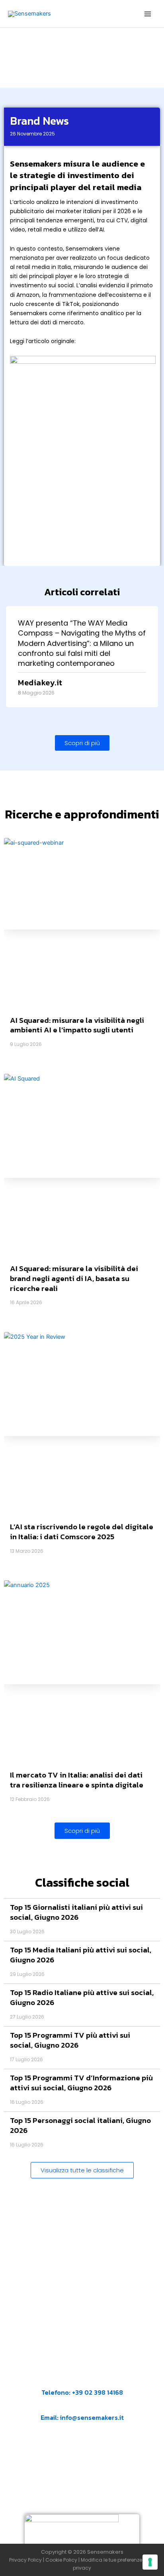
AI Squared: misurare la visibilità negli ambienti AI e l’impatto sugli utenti (77, 1025)
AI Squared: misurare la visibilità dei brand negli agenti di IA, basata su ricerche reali (74, 1278)
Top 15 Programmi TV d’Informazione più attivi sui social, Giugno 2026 (81, 2083)
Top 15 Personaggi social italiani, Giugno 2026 (80, 2125)
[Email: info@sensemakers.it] (45, 2407)
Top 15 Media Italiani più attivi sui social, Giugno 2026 (81, 1955)
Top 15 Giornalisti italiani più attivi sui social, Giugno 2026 (76, 1912)
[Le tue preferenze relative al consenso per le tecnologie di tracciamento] (150, 2562)
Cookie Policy (61, 2560)
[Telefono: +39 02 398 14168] (82, 2382)
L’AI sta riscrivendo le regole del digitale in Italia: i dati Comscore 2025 (82, 1532)
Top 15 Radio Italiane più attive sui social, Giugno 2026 (82, 1997)
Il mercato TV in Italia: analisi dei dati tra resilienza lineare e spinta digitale (77, 1780)
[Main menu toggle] (148, 14)
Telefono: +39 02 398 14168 (82, 2392)
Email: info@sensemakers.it (82, 2417)
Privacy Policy (25, 2560)
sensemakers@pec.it (89, 2456)
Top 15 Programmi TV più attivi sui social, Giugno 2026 (70, 2040)
